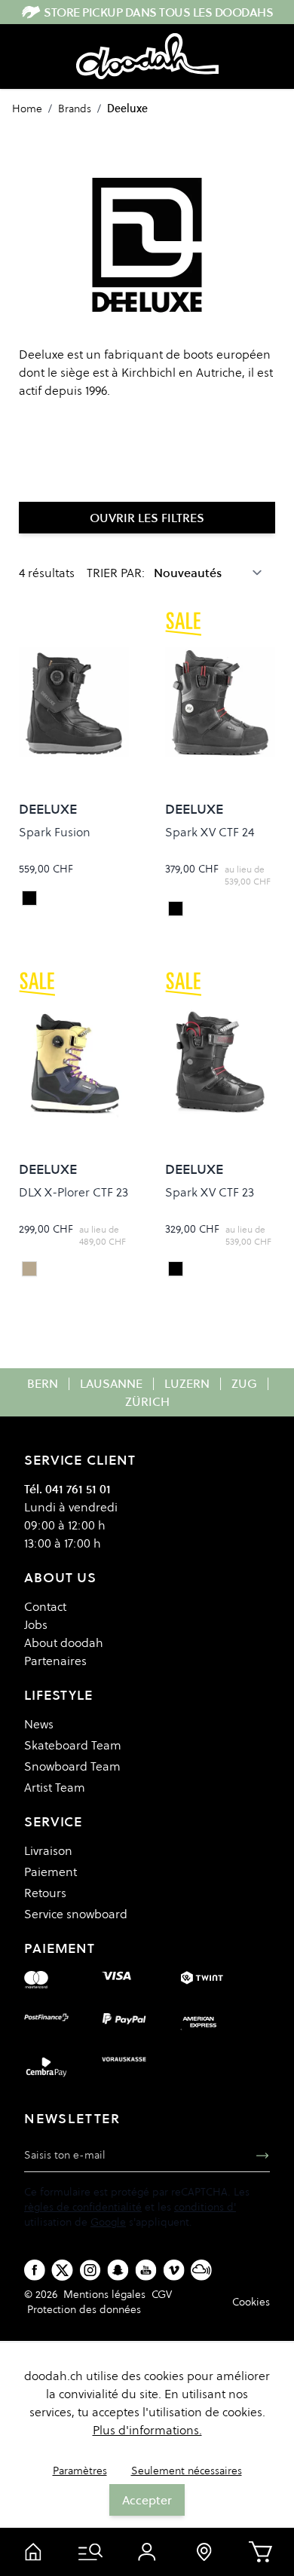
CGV (162, 2294)
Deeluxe (127, 108)
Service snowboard (76, 1914)
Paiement (51, 1872)
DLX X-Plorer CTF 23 (73, 1192)
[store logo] (147, 57)
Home (27, 108)
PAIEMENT (60, 1948)
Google (108, 2222)
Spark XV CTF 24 (210, 832)
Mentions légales (104, 2294)
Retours (45, 1893)
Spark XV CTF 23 (210, 1192)
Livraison (48, 1850)
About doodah (64, 1642)
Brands (75, 108)
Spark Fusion (55, 832)
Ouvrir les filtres (147, 518)
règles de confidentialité (83, 2207)
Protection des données (84, 2309)
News (39, 1724)
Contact (45, 1606)
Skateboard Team (73, 1745)
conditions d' (205, 2207)
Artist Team (55, 1787)
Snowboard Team (72, 1766)
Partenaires (55, 1661)
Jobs (36, 1624)
